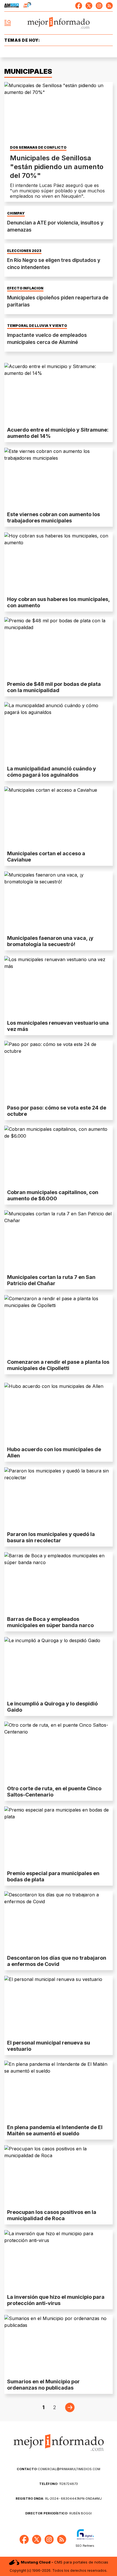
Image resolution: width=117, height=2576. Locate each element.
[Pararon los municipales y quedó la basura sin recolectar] (58, 1498)
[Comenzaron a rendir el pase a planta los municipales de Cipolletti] (58, 1326)
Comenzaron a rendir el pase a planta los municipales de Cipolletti (58, 1365)
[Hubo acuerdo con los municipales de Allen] (58, 1413)
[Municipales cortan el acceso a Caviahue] (58, 817)
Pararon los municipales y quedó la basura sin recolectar (51, 1537)
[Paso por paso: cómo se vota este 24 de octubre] (58, 1071)
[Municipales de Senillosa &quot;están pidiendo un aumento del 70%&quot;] (58, 113)
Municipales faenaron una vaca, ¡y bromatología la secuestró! (50, 941)
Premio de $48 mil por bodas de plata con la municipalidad (54, 687)
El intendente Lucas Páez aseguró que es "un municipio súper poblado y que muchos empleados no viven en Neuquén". (57, 191)
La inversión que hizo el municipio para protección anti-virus (56, 2300)
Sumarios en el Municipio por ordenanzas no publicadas (43, 2385)
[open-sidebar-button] (8, 23)
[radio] (12, 6)
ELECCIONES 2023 (24, 251)
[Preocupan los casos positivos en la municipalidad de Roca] (58, 2176)
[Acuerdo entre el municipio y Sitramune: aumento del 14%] (58, 393)
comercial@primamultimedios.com (58, 2469)
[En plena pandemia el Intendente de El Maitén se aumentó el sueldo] (58, 2091)
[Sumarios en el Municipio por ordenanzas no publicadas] (58, 2345)
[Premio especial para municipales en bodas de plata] (58, 1837)
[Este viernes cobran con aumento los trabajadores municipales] (58, 478)
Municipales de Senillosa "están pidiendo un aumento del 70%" (57, 167)
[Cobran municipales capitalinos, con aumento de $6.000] (58, 1156)
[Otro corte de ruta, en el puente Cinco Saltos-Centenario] (58, 1752)
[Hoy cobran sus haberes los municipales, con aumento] (58, 563)
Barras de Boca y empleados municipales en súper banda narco (50, 1622)
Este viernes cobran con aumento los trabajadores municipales (54, 517)
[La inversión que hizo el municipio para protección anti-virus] (58, 2261)
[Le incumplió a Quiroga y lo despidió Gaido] (58, 1668)
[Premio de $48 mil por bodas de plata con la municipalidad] (58, 648)
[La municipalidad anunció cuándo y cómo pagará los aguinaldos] (58, 733)
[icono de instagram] (99, 6)
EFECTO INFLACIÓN (25, 288)
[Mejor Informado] (59, 23)
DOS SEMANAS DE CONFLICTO (38, 148)
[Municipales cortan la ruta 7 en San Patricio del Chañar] (58, 1241)
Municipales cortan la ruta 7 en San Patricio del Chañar (51, 1280)
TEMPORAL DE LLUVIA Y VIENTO (37, 326)
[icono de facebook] (79, 6)
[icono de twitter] (89, 6)
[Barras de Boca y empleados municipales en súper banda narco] (58, 1583)
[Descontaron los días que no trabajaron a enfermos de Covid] (58, 1922)
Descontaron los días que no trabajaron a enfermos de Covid (57, 1961)
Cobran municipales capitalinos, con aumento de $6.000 (53, 1195)
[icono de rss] (109, 6)
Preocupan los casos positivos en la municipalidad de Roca (52, 2215)
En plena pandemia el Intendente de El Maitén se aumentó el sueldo (55, 2130)
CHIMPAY (16, 213)
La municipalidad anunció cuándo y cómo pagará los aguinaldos (52, 772)
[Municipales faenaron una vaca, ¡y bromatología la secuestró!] (58, 902)
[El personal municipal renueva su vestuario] (58, 2006)
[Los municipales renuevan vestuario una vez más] (58, 987)
